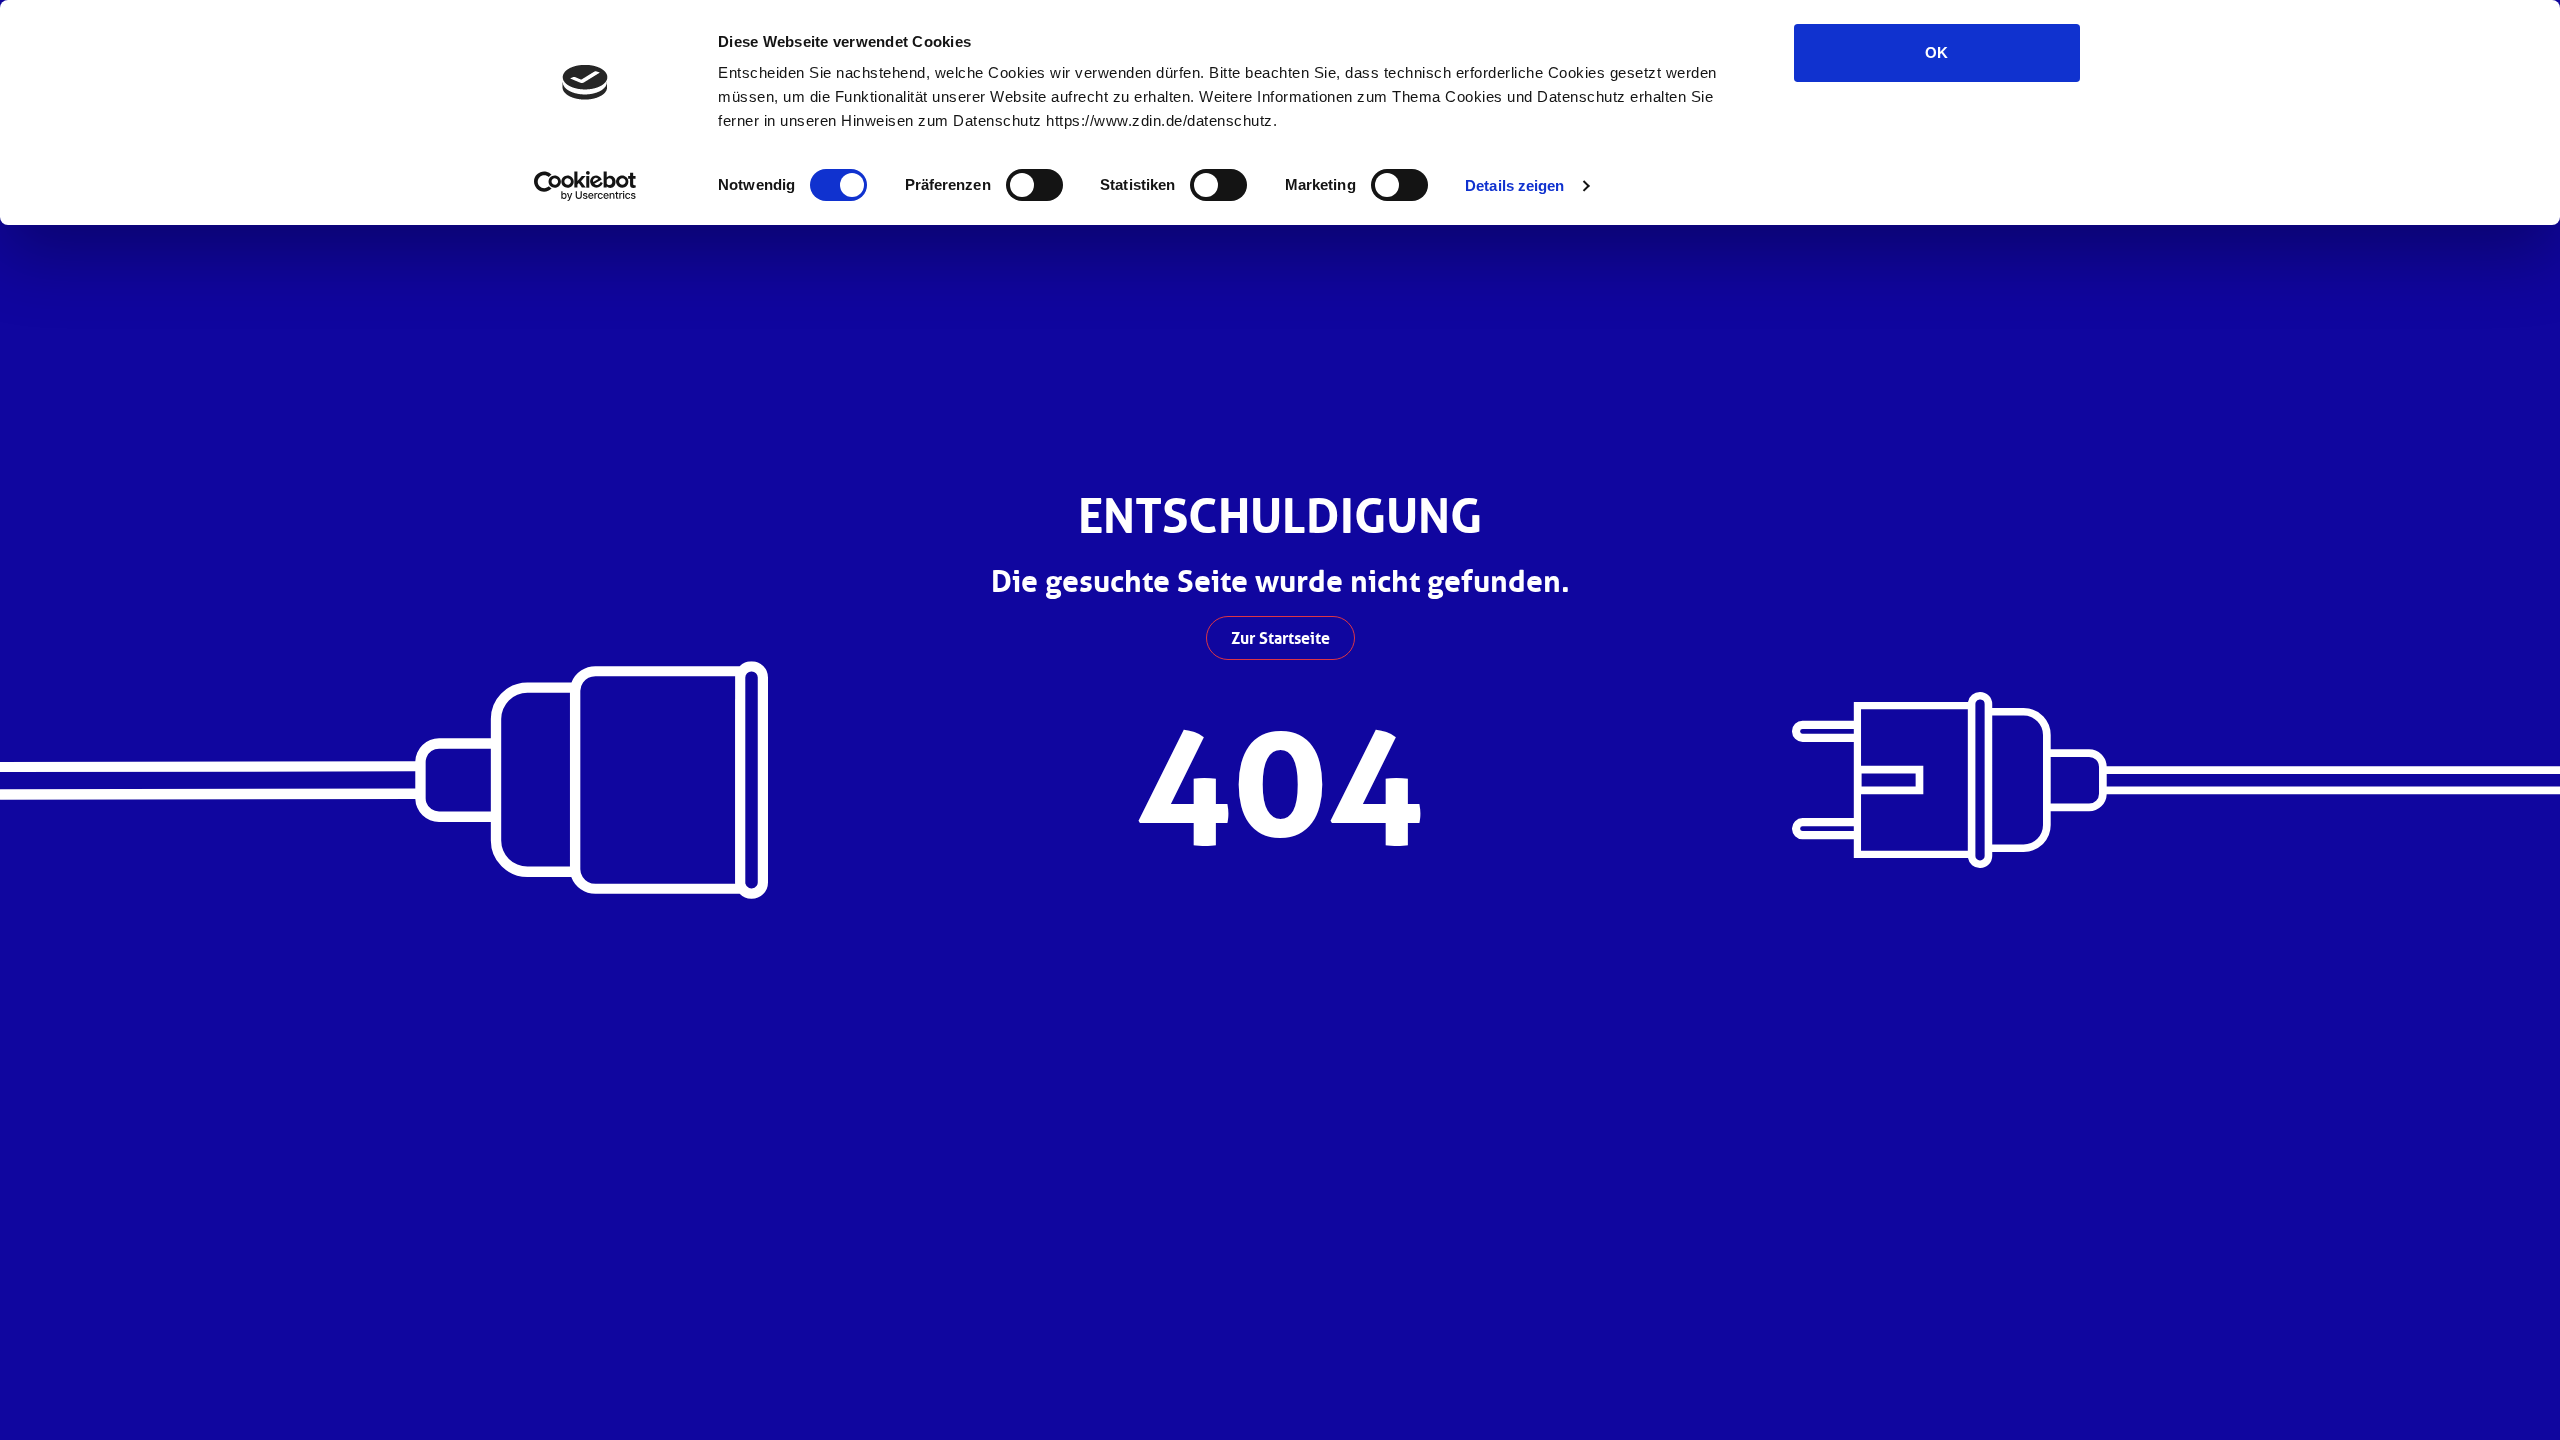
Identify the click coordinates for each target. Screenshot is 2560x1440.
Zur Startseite (1280, 638)
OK (1936, 52)
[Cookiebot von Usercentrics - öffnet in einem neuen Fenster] (585, 186)
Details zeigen (1514, 185)
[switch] (1034, 185)
